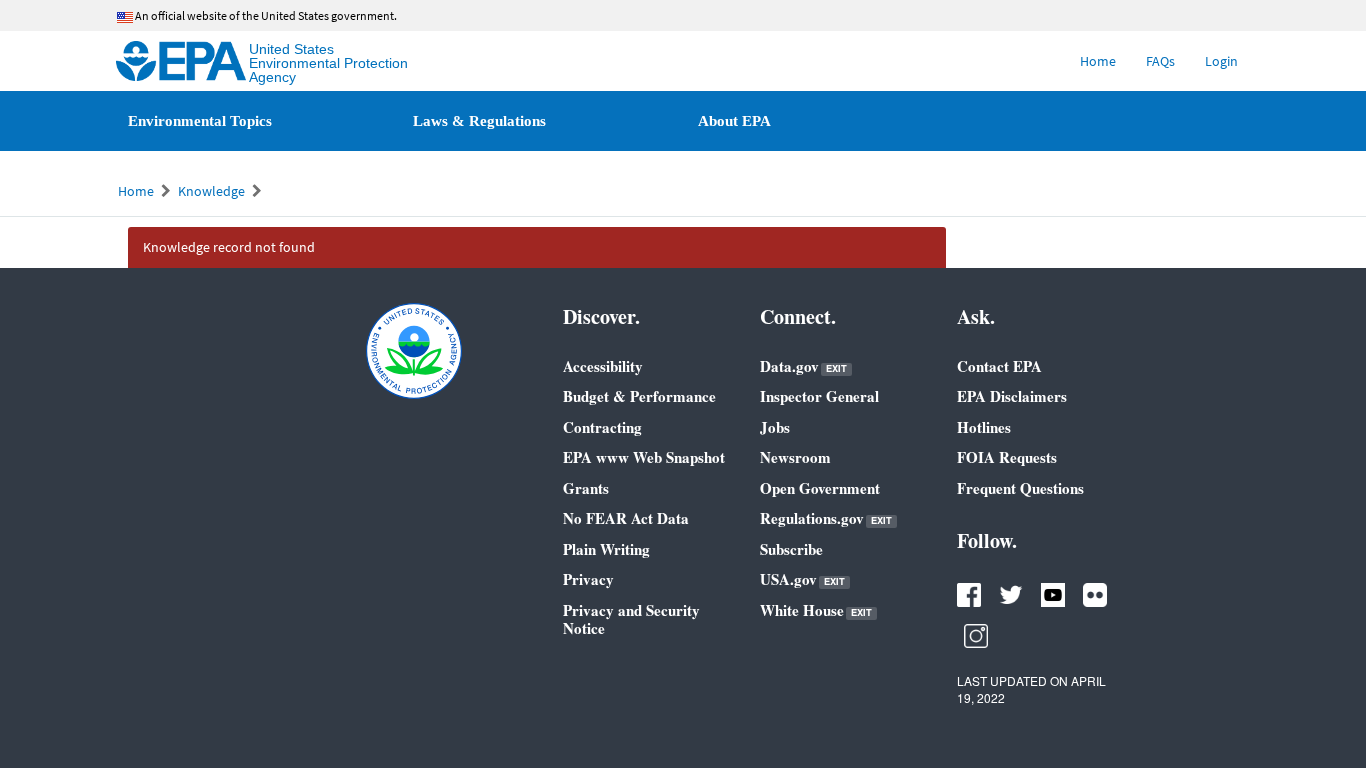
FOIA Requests (1007, 457)
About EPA (734, 121)
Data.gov (803, 366)
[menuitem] (1098, 61)
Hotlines (984, 427)
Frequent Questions (1020, 488)
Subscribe (791, 549)
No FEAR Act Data (626, 518)
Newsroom (795, 457)
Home (136, 191)
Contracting (602, 427)
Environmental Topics (200, 121)
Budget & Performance (639, 396)
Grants (586, 488)
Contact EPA (999, 366)
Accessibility (603, 366)
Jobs (775, 427)
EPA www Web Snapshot (644, 457)
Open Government (820, 488)
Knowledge (211, 191)
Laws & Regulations (479, 121)
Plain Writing (606, 549)
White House (816, 610)
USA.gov (802, 579)
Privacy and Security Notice (631, 619)
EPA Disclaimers (1012, 396)
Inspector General (819, 396)
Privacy (588, 579)
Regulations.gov (826, 518)
